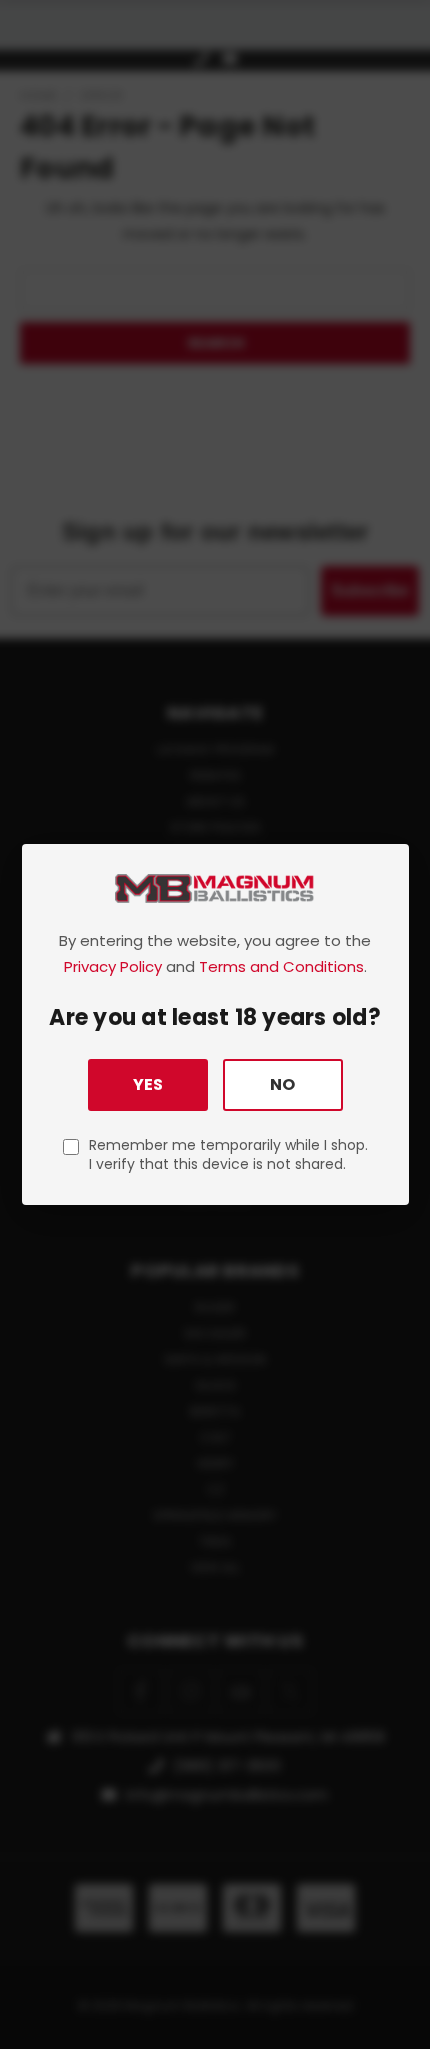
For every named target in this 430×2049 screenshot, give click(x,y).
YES (148, 1084)
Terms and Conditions (281, 966)
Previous (31, 2029)
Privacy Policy (113, 966)
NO (282, 1084)
